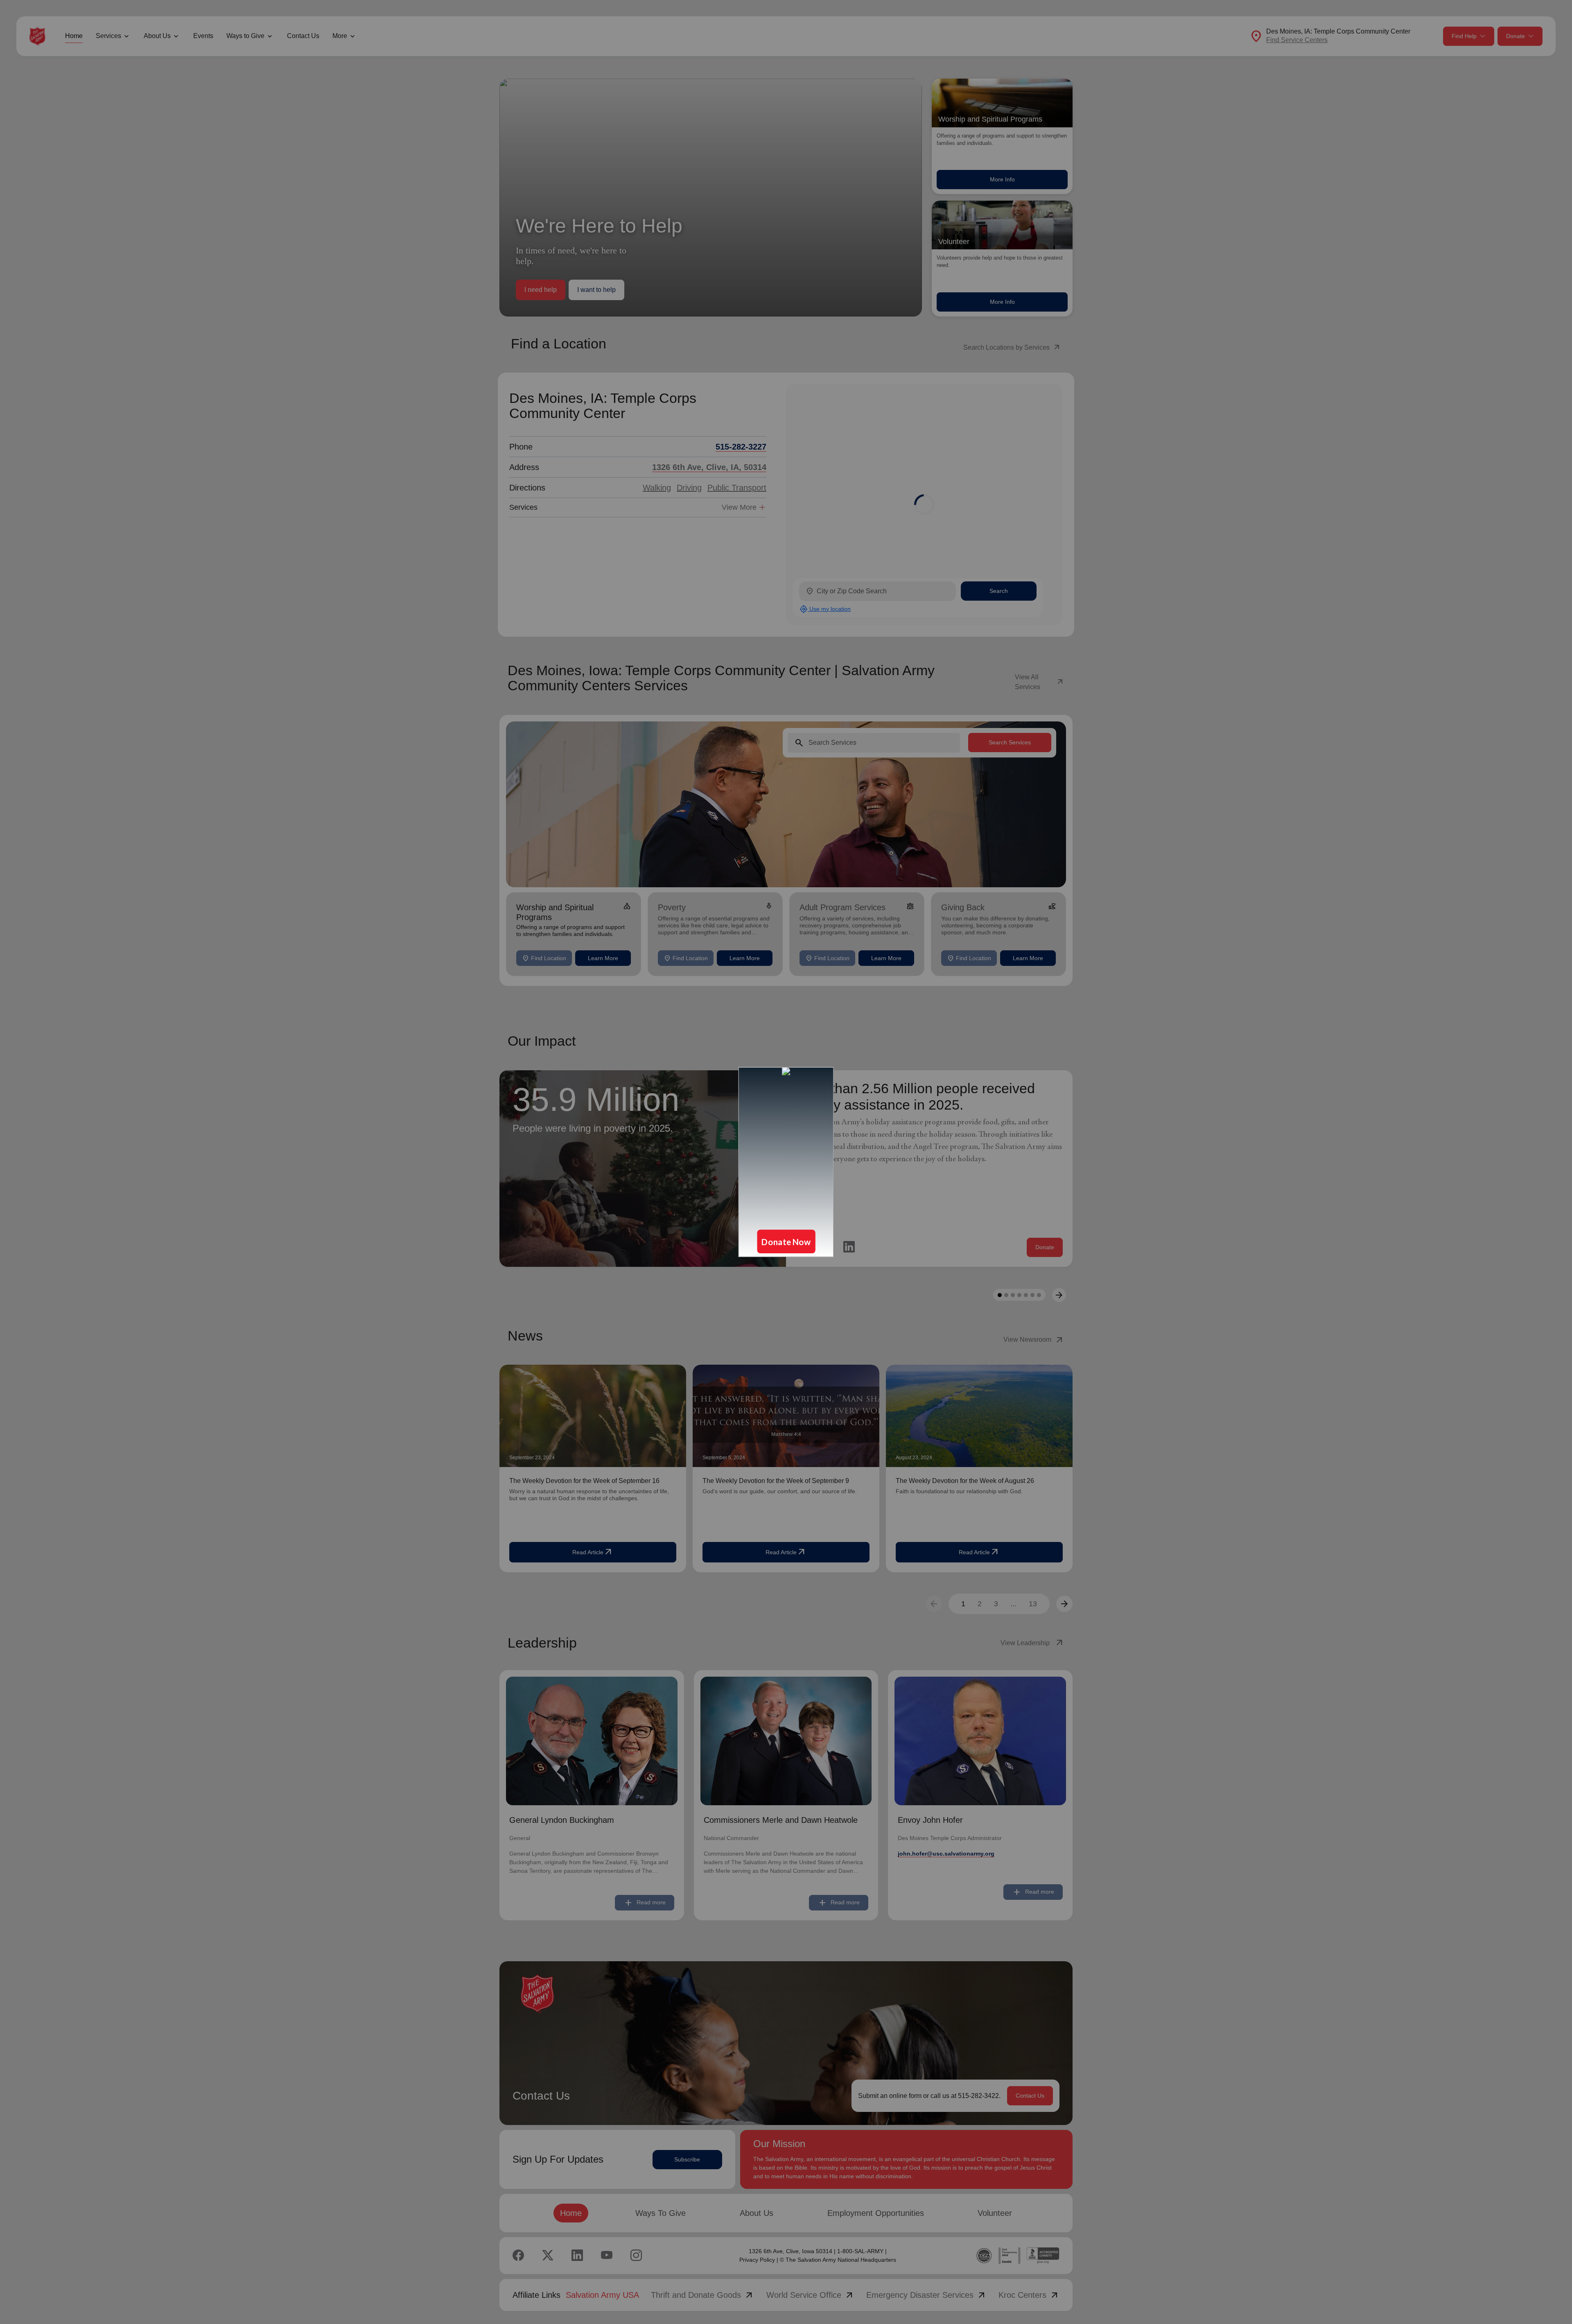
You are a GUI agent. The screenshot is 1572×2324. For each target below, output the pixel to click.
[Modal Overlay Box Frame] (786, 1162)
